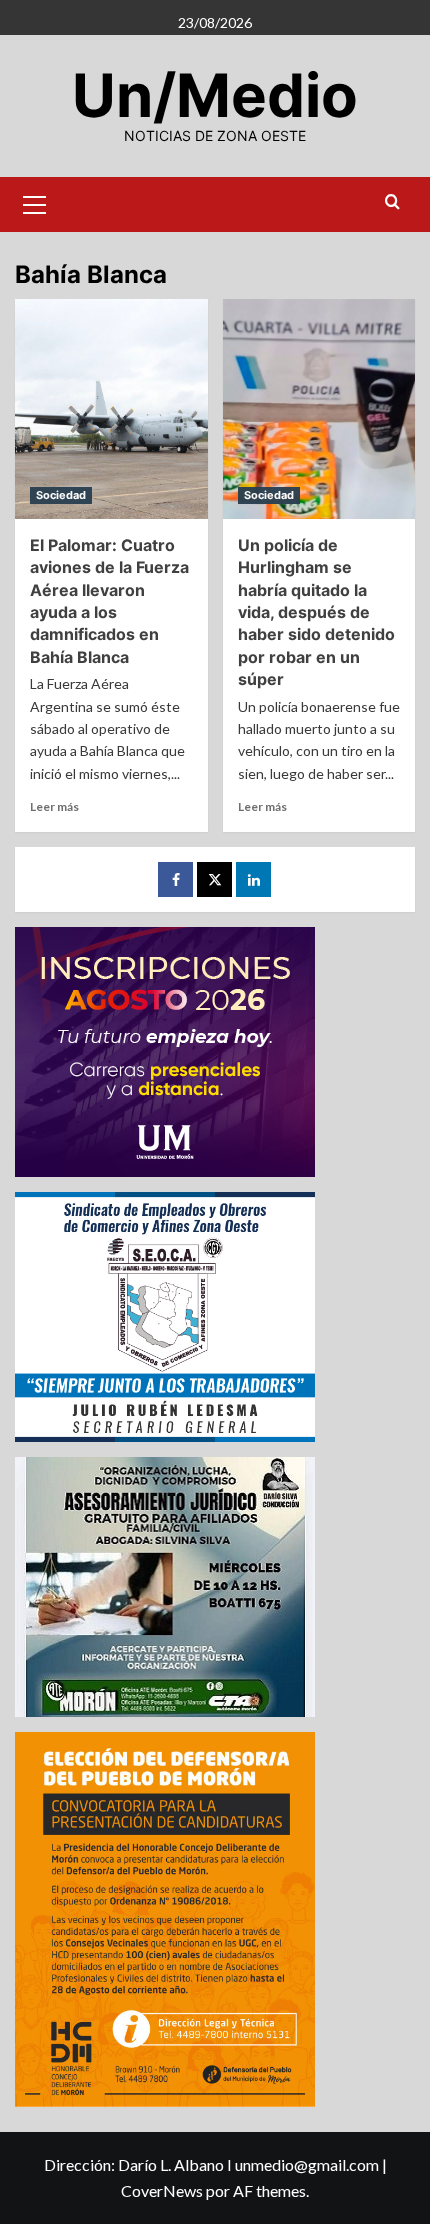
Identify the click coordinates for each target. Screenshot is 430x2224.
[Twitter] (214, 879)
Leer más (54, 806)
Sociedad (61, 495)
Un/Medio (215, 95)
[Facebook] (175, 879)
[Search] (392, 202)
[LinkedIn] (253, 879)
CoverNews (162, 2190)
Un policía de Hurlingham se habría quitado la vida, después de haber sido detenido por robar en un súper (316, 612)
